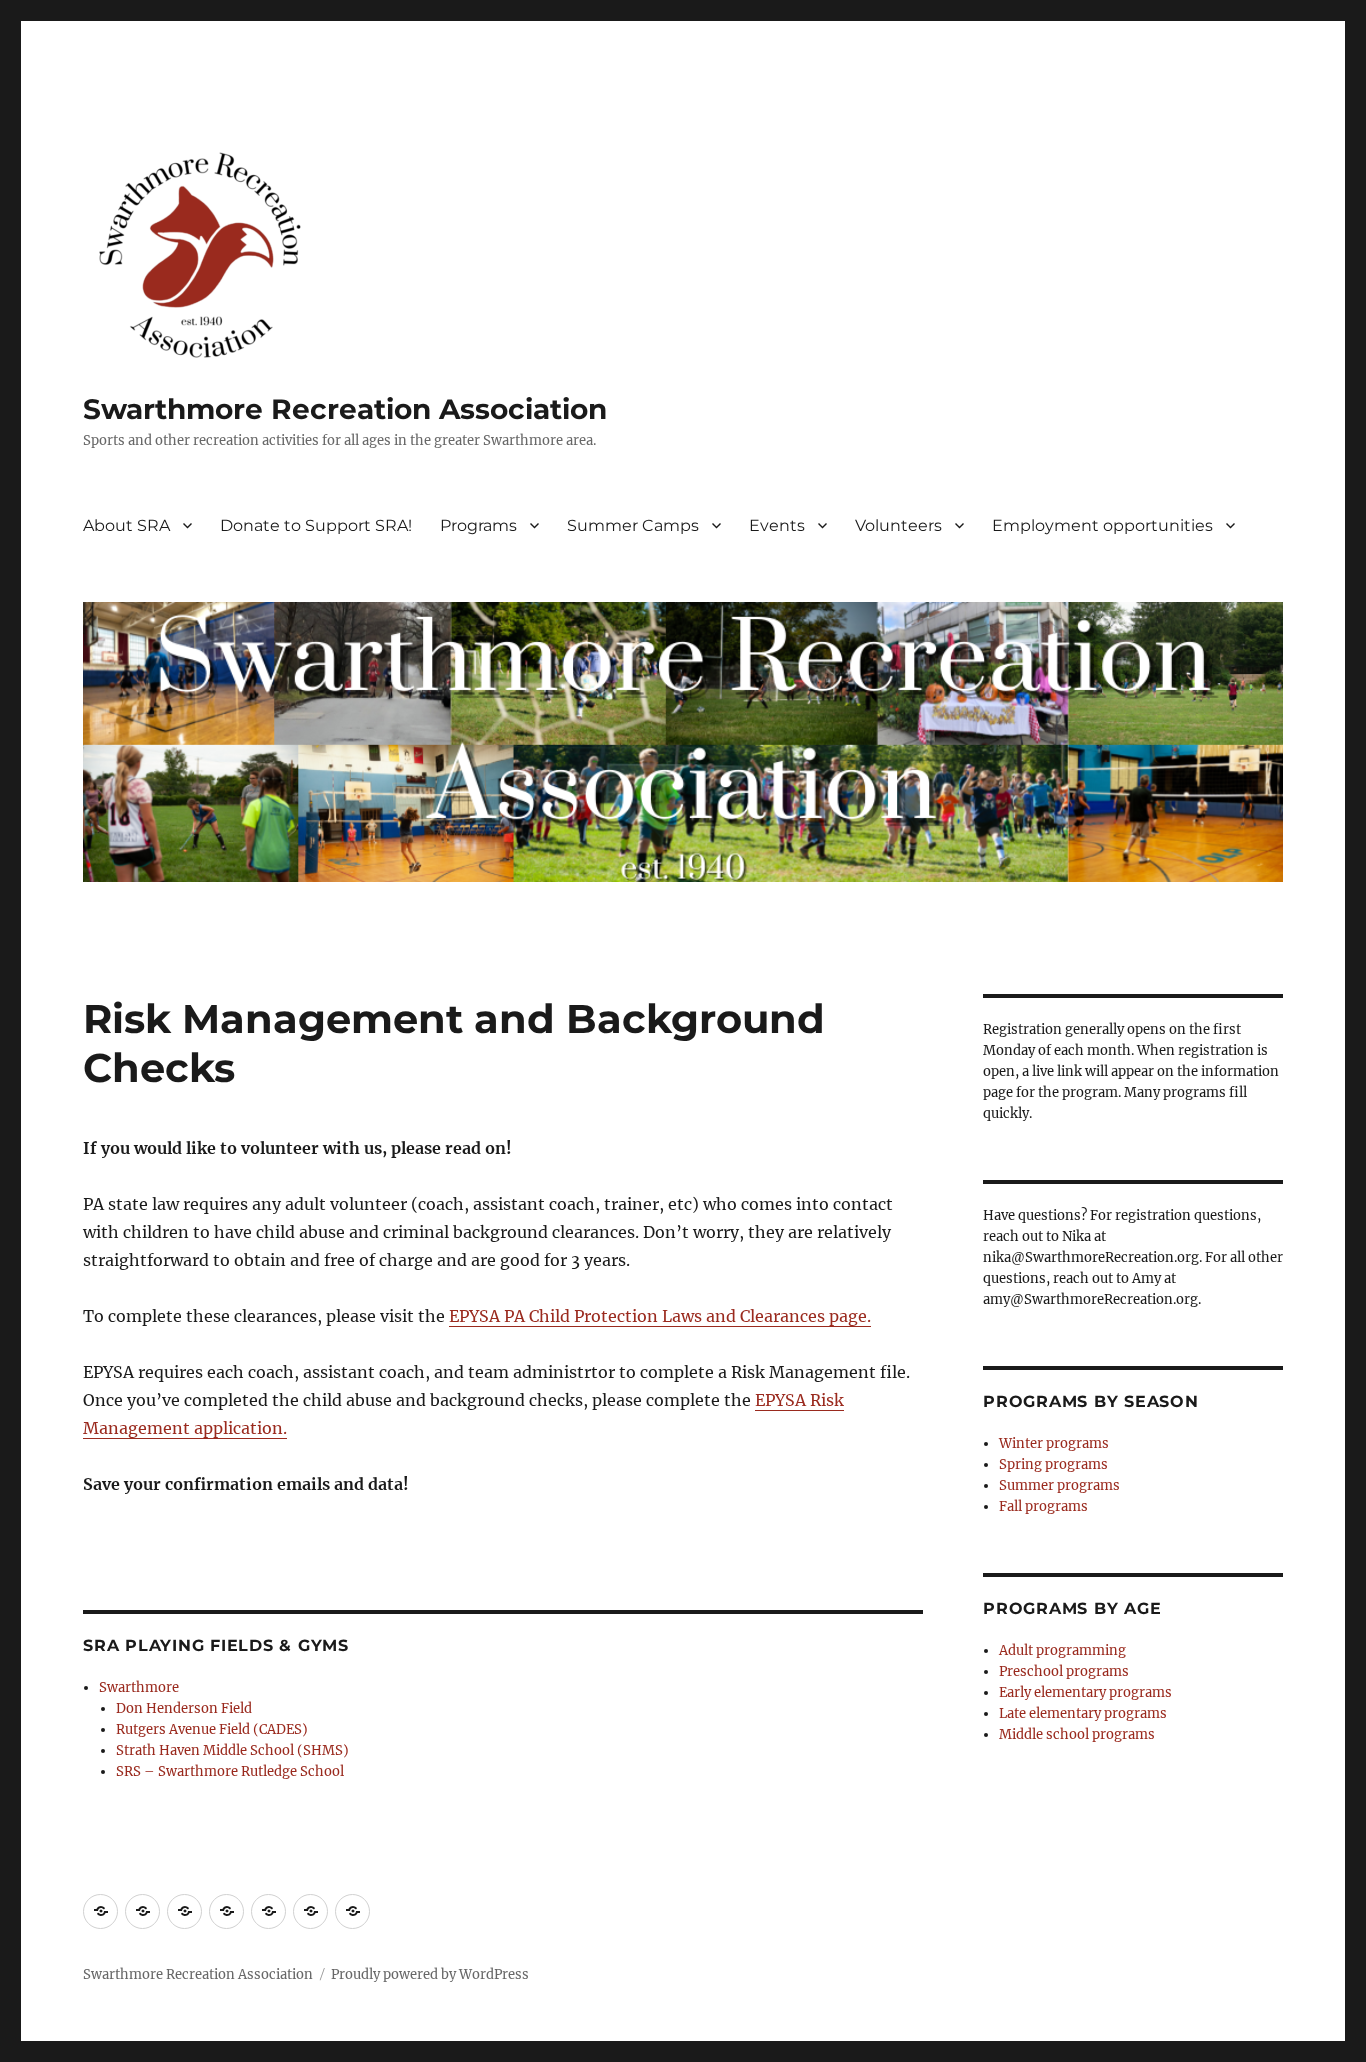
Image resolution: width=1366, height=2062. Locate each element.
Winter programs (1054, 1443)
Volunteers (898, 525)
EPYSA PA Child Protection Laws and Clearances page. (660, 1316)
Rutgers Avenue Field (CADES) (212, 1729)
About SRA (126, 525)
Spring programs (1053, 1464)
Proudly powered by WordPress (430, 1974)
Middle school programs (1077, 1734)
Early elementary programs (1085, 1692)
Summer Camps (633, 525)
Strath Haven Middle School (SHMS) (232, 1750)
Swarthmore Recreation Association (345, 409)
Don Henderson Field (184, 1708)
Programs (478, 525)
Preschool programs (1064, 1671)
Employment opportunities (1102, 525)
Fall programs (1043, 1506)
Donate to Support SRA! (316, 525)
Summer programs (1059, 1485)
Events (777, 525)
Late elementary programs (1083, 1713)
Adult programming (1062, 1650)
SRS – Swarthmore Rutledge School (230, 1771)
